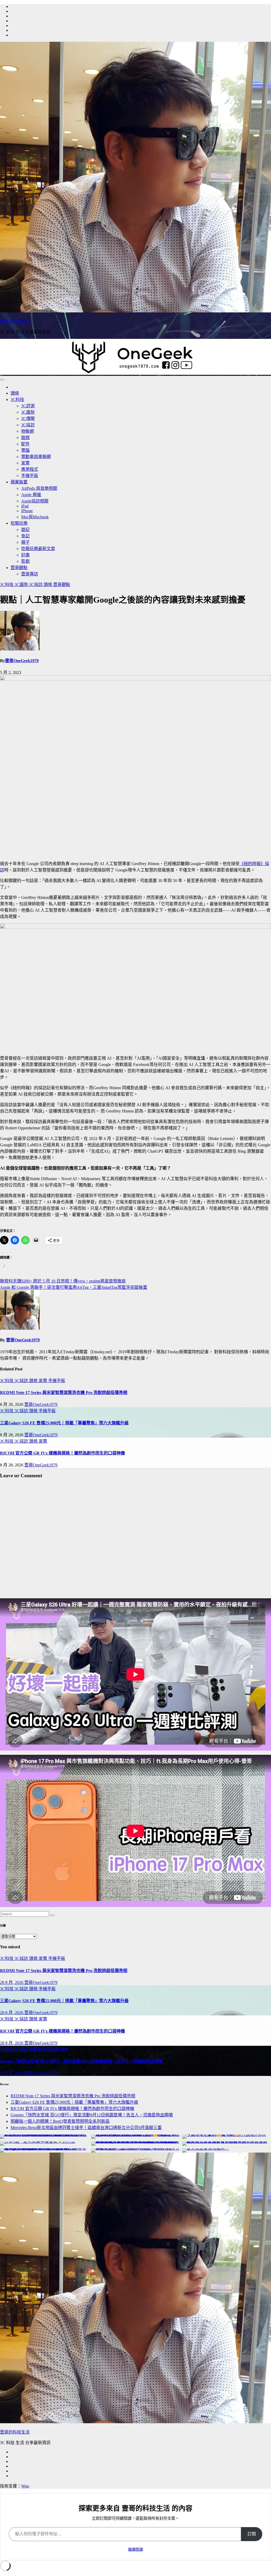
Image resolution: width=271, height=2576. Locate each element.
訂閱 (252, 2534)
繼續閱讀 (135, 2549)
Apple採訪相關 (35, 501)
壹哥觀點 (19, 568)
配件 (25, 444)
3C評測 (28, 406)
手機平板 (30, 476)
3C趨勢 (28, 412)
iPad (25, 506)
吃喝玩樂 (19, 523)
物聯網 (28, 431)
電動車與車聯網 (36, 457)
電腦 (25, 450)
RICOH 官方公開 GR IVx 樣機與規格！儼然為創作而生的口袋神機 (62, 1453)
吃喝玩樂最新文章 (38, 549)
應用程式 (30, 469)
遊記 (25, 530)
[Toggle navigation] (2, 380)
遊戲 (25, 438)
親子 (25, 542)
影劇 (25, 561)
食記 (25, 536)
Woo (25, 2486)
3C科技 (17, 400)
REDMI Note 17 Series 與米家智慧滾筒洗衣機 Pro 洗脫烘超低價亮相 (64, 1393)
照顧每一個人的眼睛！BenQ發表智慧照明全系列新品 (60, 2121)
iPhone (27, 511)
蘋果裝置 (19, 482)
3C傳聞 (28, 419)
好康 (25, 555)
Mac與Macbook (35, 517)
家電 (25, 463)
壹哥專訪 (30, 574)
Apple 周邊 (31, 495)
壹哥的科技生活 (15, 321)
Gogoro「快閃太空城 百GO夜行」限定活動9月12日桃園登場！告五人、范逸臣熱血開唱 (81, 2061)
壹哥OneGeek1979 (22, 661)
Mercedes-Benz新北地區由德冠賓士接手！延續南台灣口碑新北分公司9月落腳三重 (86, 2128)
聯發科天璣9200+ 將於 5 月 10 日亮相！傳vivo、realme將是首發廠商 (63, 1281)
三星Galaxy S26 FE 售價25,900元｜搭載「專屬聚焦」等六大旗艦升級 (64, 1423)
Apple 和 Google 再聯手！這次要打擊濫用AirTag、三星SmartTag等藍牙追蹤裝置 (74, 1287)
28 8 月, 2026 (12, 1982)
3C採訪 (28, 425)
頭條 (15, 393)
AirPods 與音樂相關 (39, 488)
